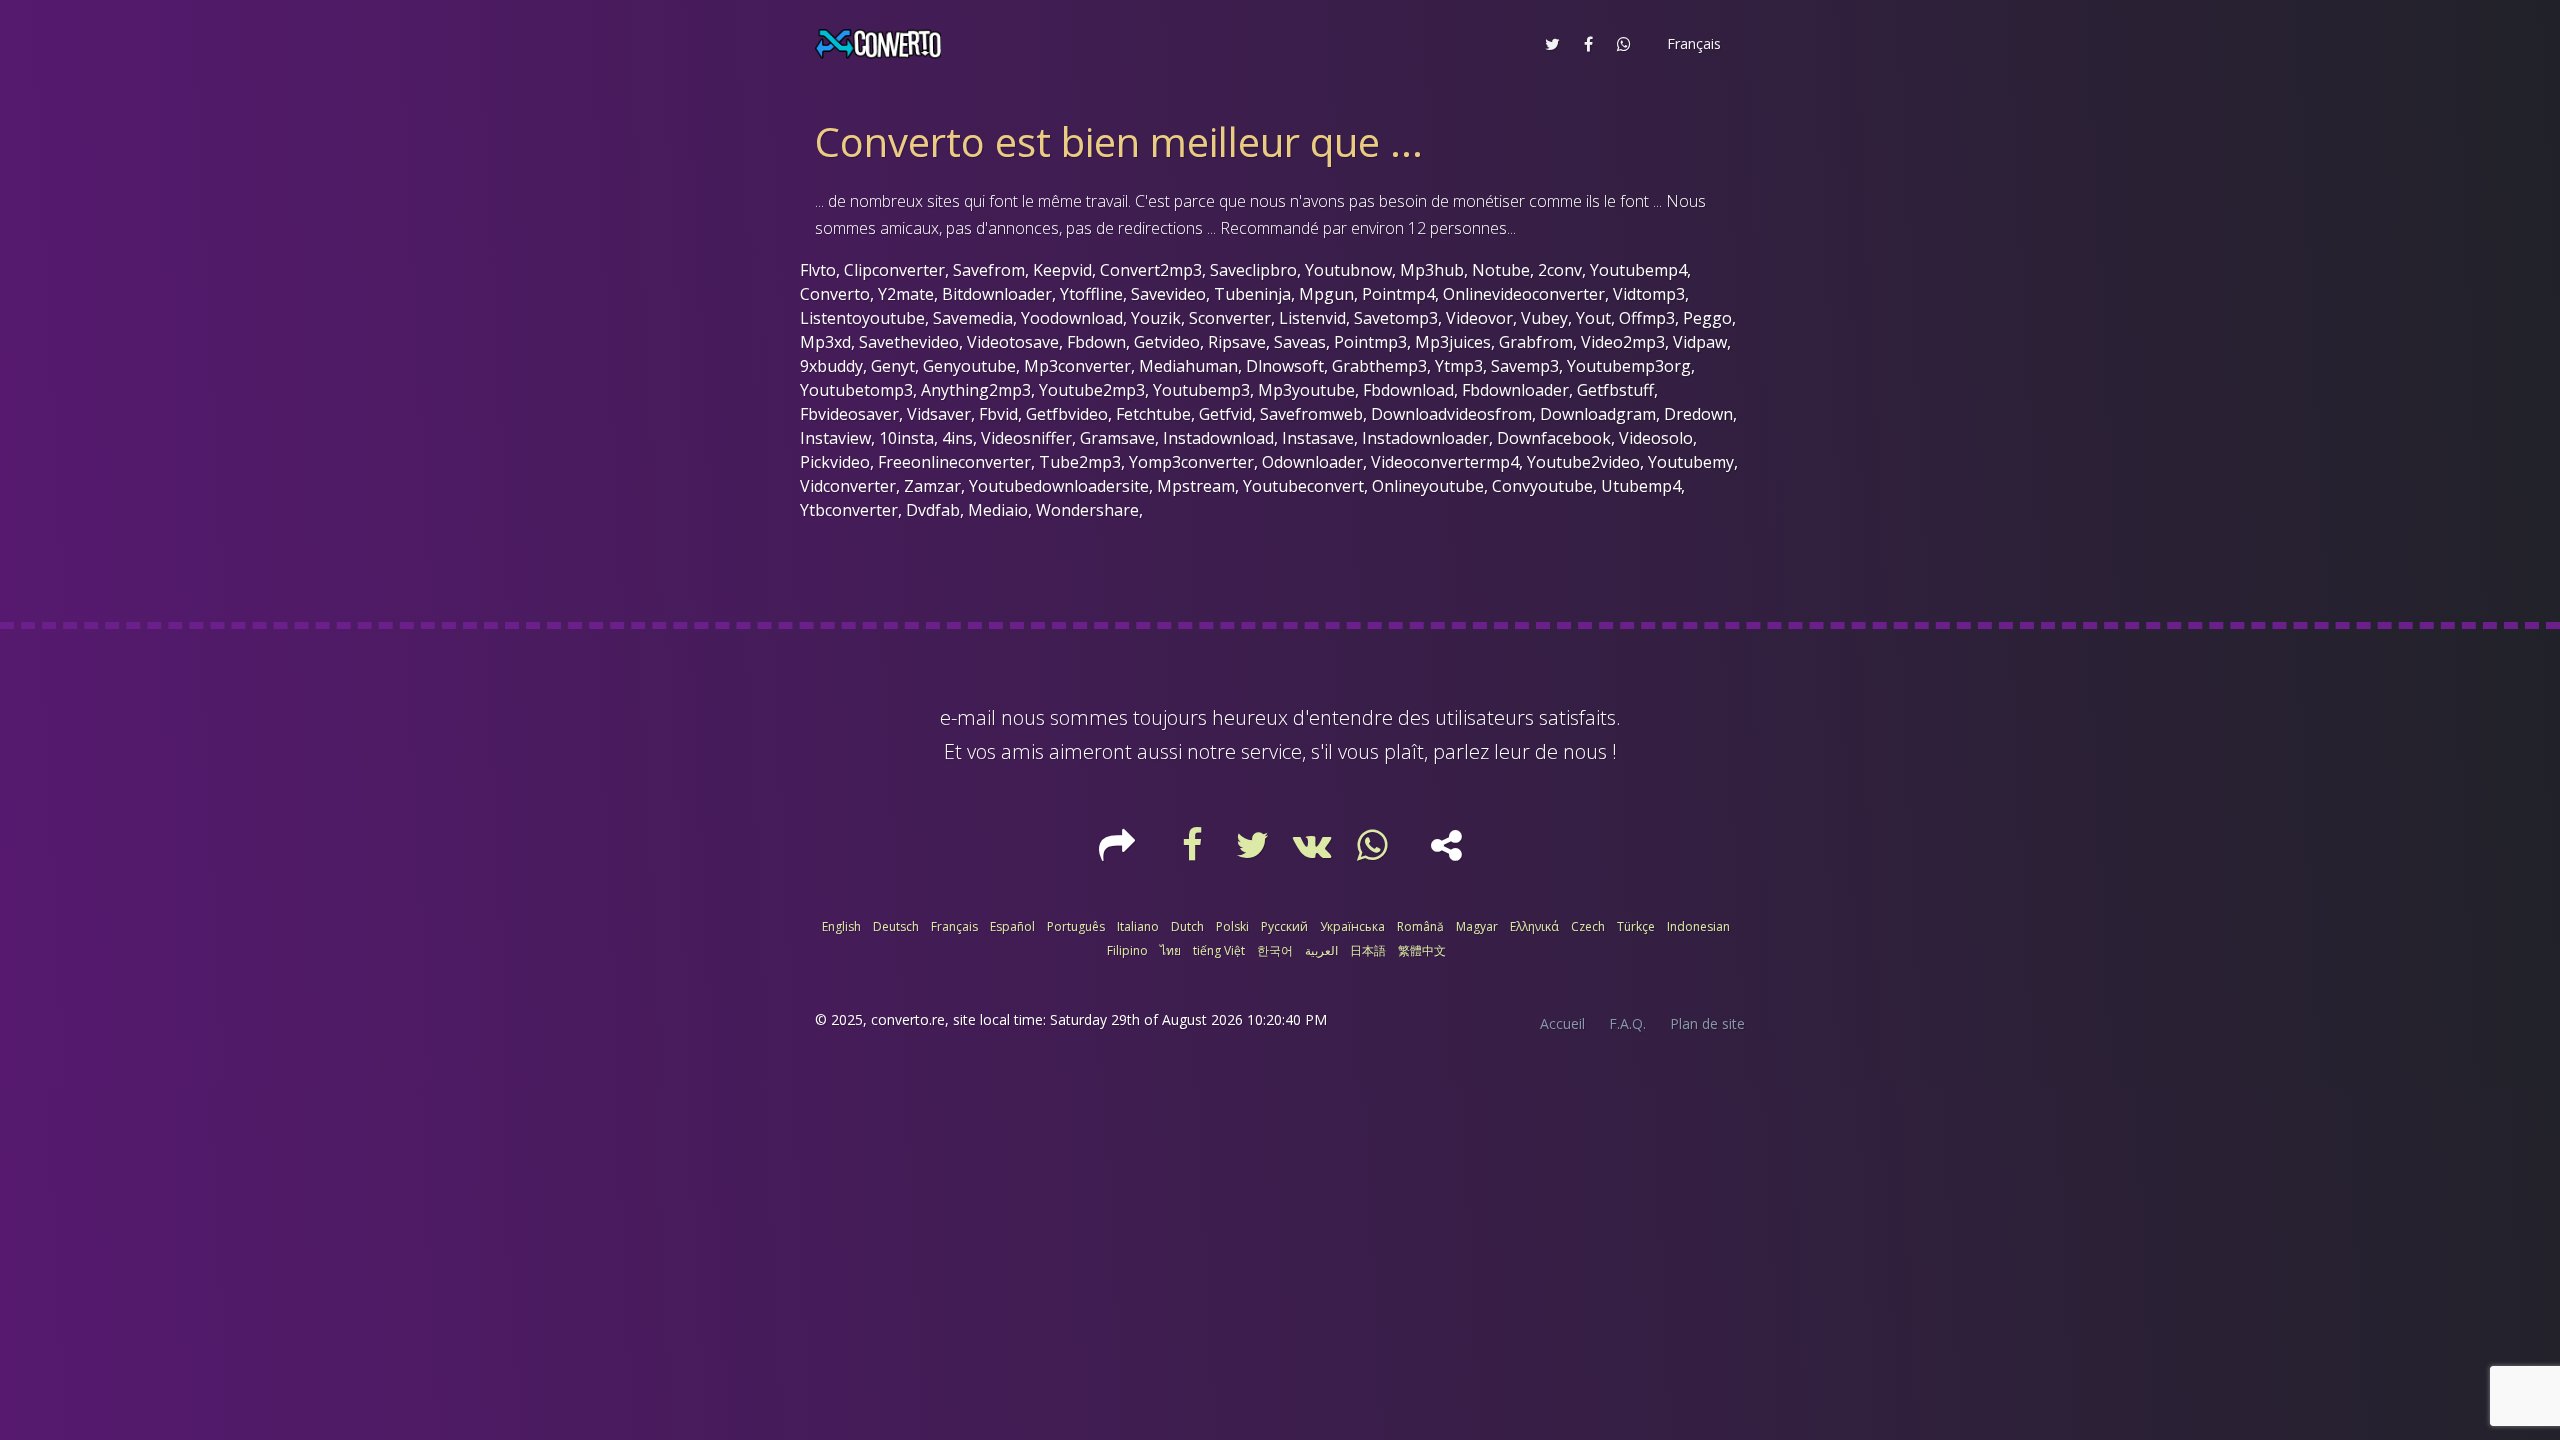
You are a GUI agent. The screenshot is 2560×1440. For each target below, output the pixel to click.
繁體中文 (1422, 950)
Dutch (1187, 926)
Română (1420, 926)
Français (954, 926)
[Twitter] (1255, 852)
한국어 (1275, 950)
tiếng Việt (1219, 950)
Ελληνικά (1534, 926)
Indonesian (1698, 926)
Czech (1588, 926)
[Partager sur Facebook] (1588, 44)
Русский (1284, 926)
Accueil (1562, 1023)
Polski (1232, 926)
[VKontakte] (1315, 852)
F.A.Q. (1627, 1023)
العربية (1321, 950)
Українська (1352, 926)
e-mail (968, 717)
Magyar (1477, 926)
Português (1076, 926)
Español (1012, 926)
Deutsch (896, 926)
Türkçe (1636, 926)
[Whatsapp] (1375, 852)
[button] (1692, 44)
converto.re (908, 1019)
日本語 (1368, 950)
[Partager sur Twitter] (1552, 44)
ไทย (1170, 950)
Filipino (1127, 950)
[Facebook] (1195, 852)
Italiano (1138, 926)
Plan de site (1707, 1023)
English (841, 926)
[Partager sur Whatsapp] (1624, 44)
